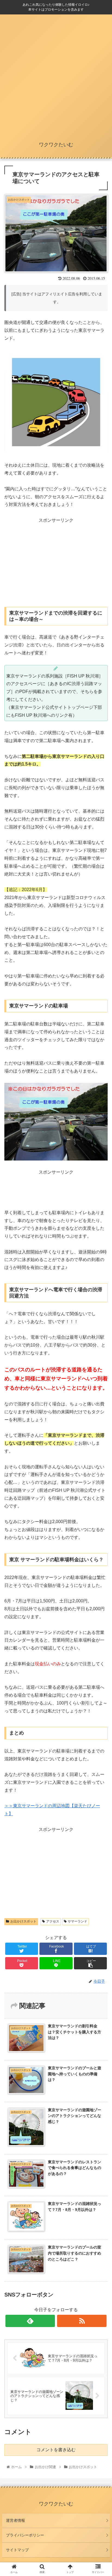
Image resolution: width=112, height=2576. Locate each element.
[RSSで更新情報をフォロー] (82, 2321)
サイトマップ (17, 2550)
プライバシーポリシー (25, 2535)
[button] (101, 1284)
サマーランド (77, 1921)
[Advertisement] (56, 76)
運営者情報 (15, 2520)
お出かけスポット (23, 1921)
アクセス (53, 1921)
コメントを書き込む (56, 2450)
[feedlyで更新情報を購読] (30, 2321)
